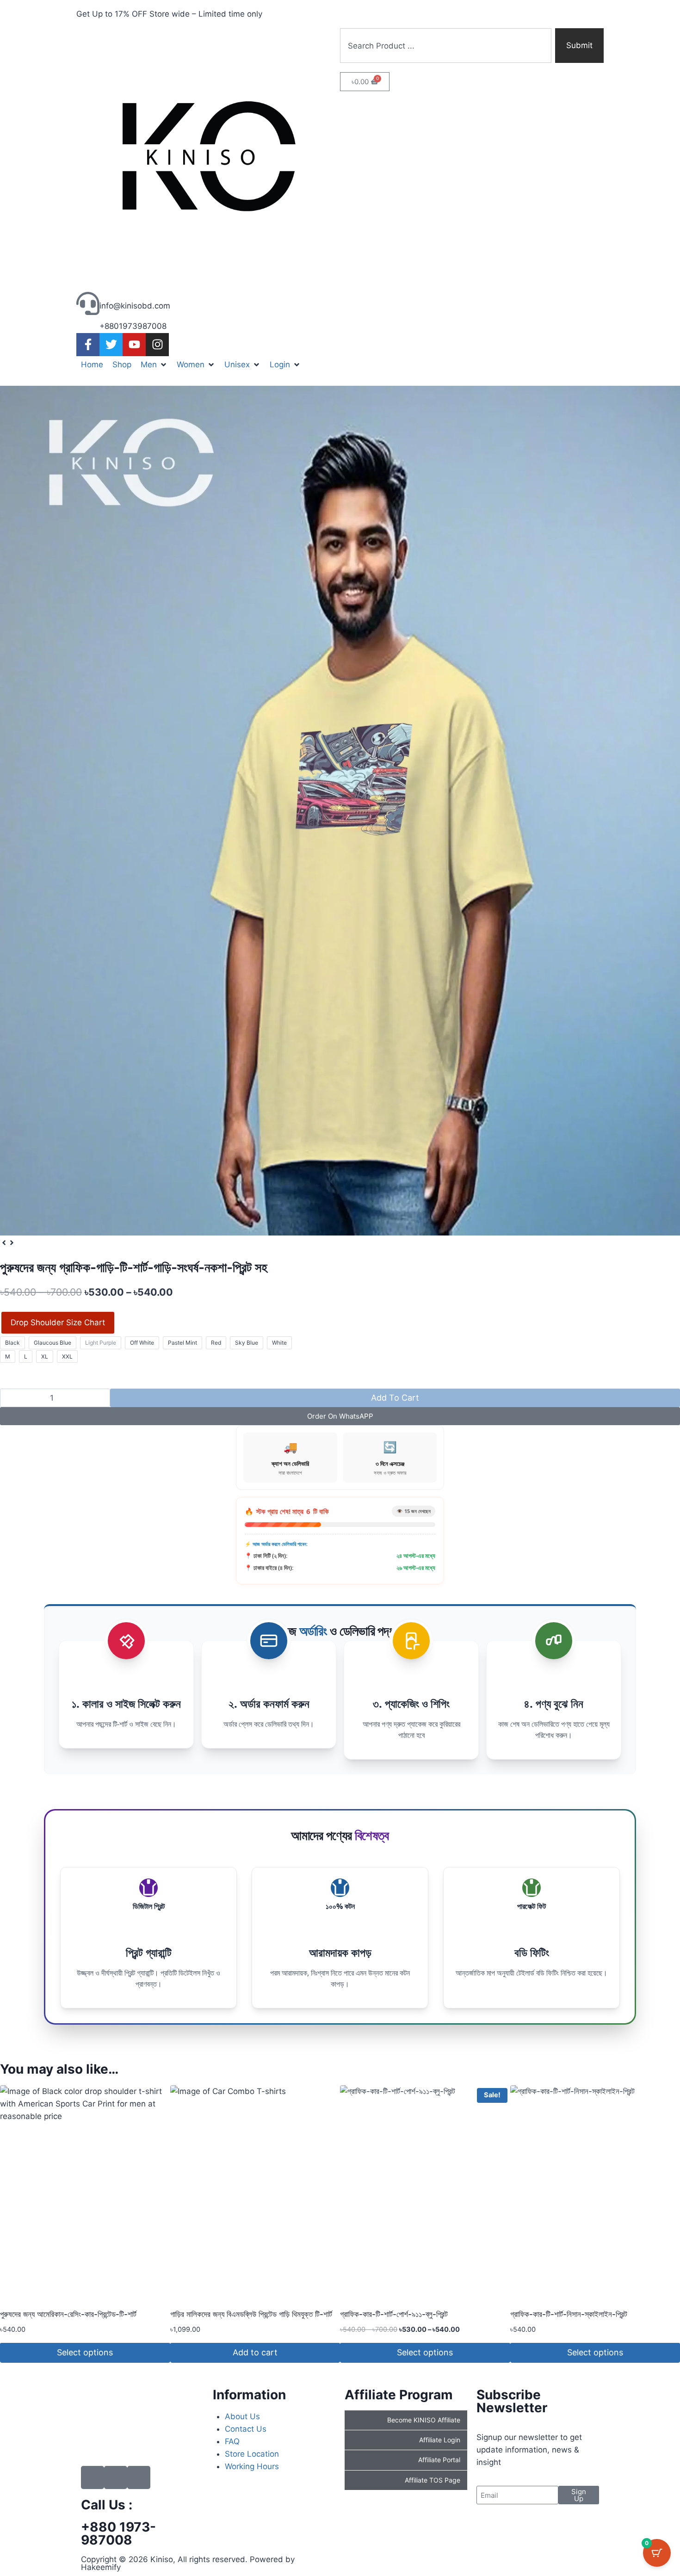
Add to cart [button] (255, 2352)
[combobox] (446, 46)
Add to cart (395, 1398)
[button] (154, 365)
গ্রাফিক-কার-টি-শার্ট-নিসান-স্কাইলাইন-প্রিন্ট (569, 2314)
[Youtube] (134, 345)
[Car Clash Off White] (340, 811)
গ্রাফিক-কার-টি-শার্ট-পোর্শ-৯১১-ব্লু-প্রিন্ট (394, 2314)
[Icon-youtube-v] (116, 2477)
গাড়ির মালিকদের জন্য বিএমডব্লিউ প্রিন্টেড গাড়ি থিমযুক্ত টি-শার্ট (251, 2314)
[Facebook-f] (88, 345)
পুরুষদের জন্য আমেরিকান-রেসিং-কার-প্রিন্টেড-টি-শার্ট (68, 2314)
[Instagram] (157, 345)
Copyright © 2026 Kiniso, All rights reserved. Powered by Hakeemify (188, 2563)
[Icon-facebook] (93, 2477)
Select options (85, 2352)
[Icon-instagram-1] (139, 2477)
